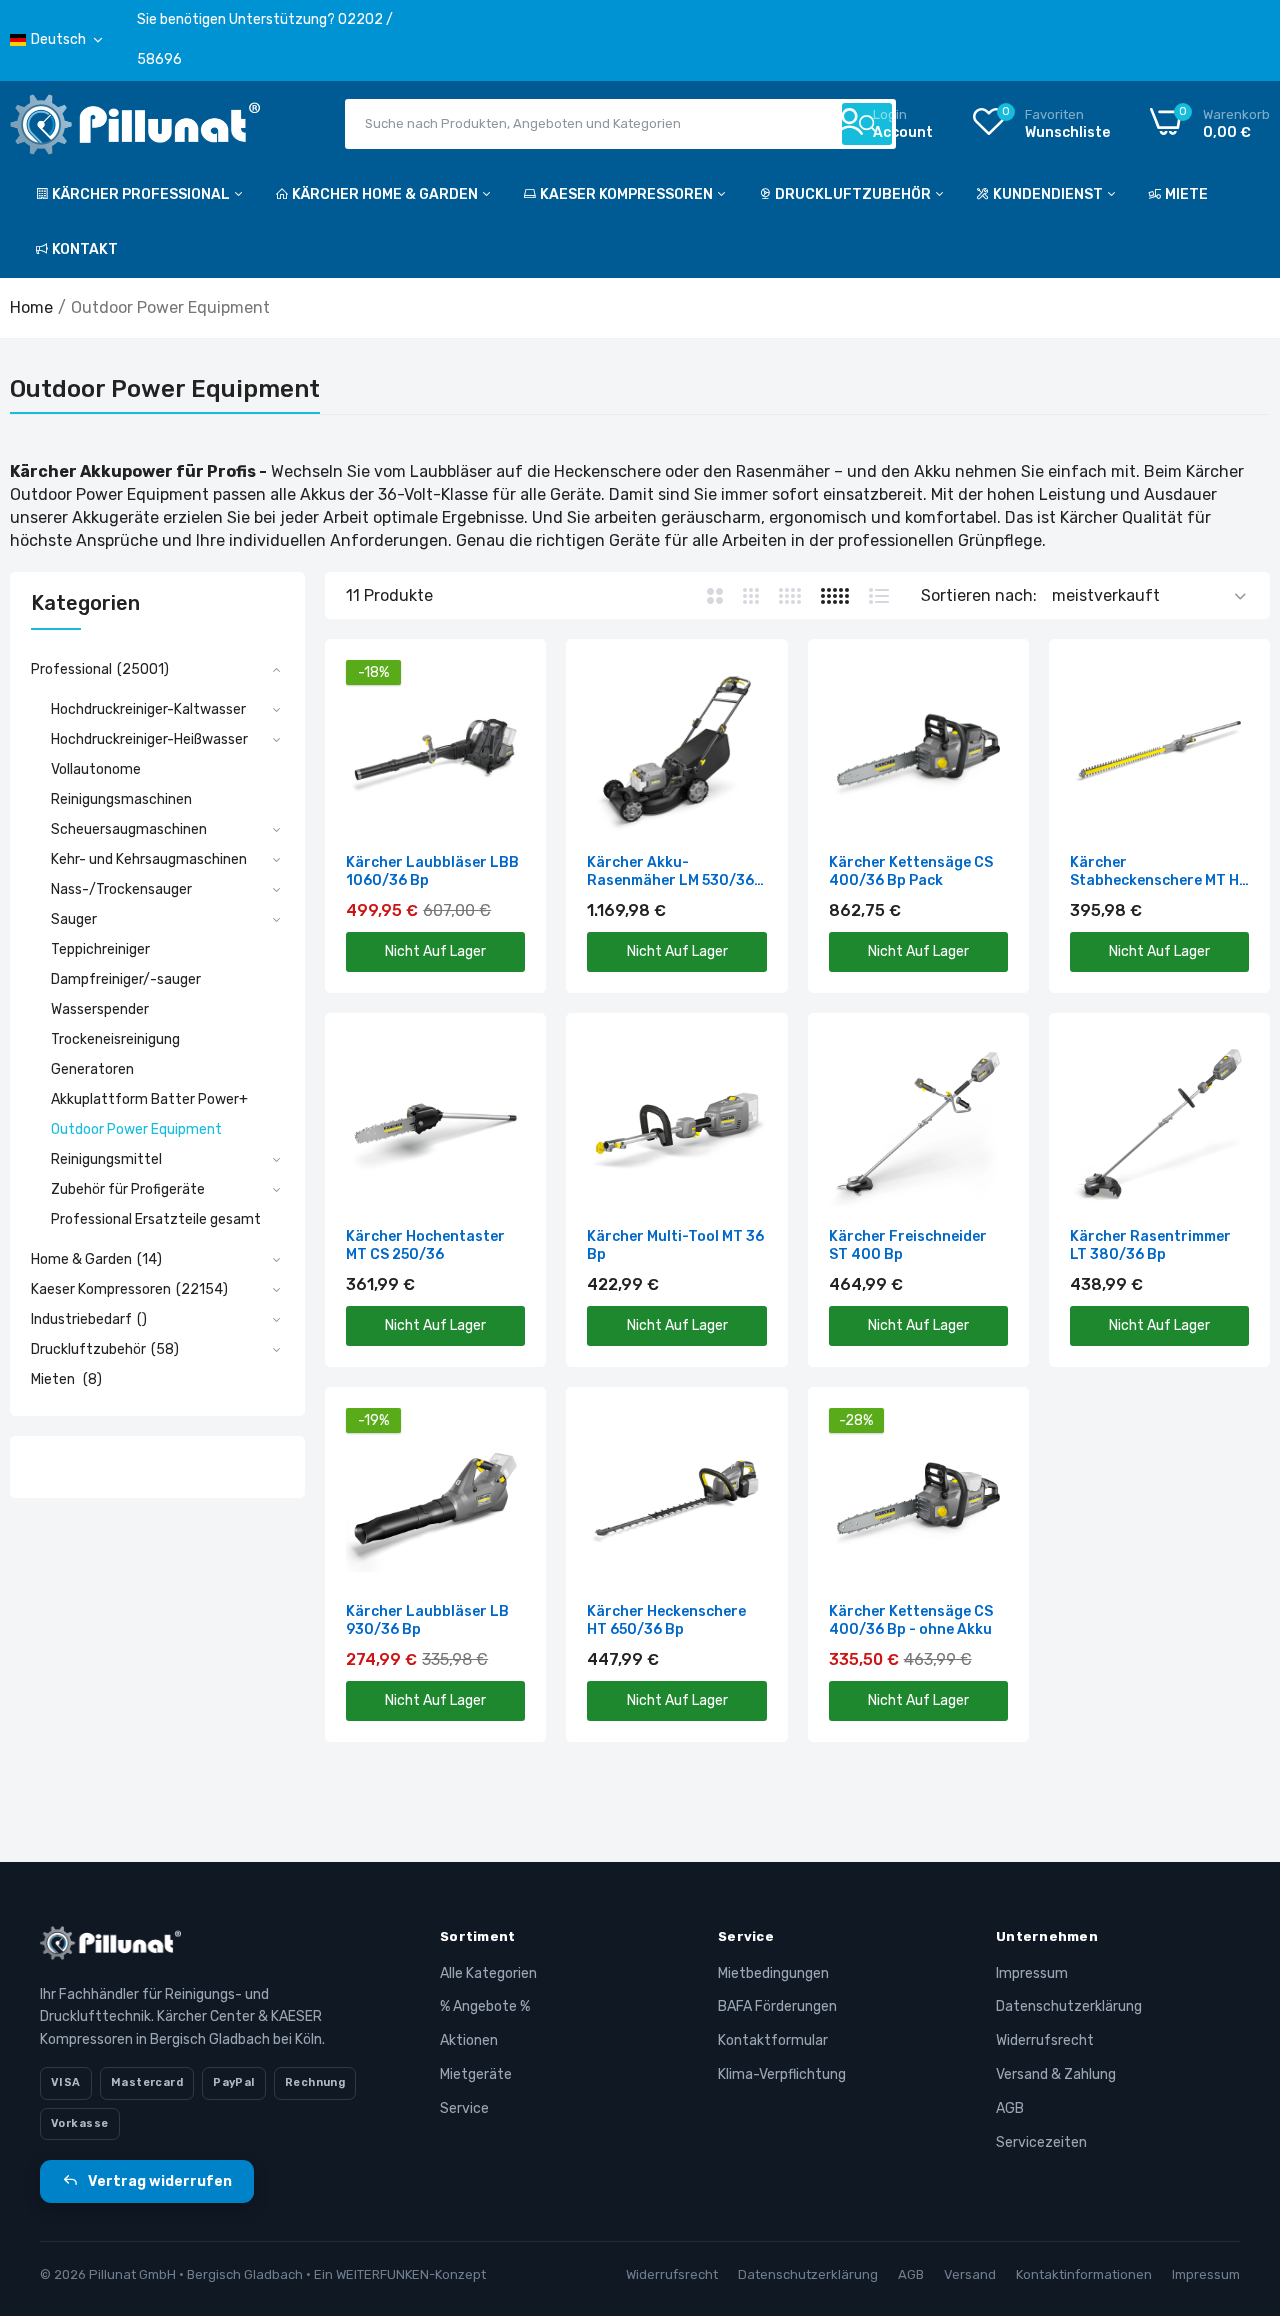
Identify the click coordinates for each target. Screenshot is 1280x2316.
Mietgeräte (476, 2074)
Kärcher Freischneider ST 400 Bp (908, 1245)
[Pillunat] (135, 128)
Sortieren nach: (979, 595)
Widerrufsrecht (1045, 2040)
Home (31, 307)
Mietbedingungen (773, 1973)
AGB (1010, 2108)
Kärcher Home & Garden (386, 194)
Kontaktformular (773, 2040)
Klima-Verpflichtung (782, 2074)
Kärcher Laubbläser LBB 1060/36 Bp (432, 871)
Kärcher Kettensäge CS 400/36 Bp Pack (911, 871)
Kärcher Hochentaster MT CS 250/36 (425, 1245)
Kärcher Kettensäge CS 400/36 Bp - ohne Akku (911, 1620)
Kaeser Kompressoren (628, 194)
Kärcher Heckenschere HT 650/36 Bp (666, 1620)
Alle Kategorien (488, 1973)
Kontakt (85, 249)
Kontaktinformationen (1084, 2274)
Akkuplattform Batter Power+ (149, 1099)
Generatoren (92, 1069)
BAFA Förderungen (777, 2006)
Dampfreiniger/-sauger (126, 979)
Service (464, 2108)
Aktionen (469, 2040)
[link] (507, 677)
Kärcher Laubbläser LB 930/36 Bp (427, 1620)
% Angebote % (485, 2006)
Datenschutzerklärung (1069, 2006)
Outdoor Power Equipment (136, 1129)
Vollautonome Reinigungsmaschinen (121, 784)
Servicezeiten (1041, 2142)
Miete (1186, 194)
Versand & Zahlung (1056, 2074)
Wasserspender (100, 1009)
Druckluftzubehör (854, 194)
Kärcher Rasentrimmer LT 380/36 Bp (1150, 1245)
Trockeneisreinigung (115, 1039)
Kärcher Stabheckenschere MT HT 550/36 (1159, 872)
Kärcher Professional (142, 194)
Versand (970, 2274)
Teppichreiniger (100, 949)
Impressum (1032, 1973)
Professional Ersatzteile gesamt (156, 1219)
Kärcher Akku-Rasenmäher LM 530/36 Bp (670, 872)
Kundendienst (1049, 194)
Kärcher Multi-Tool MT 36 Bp (675, 1245)
